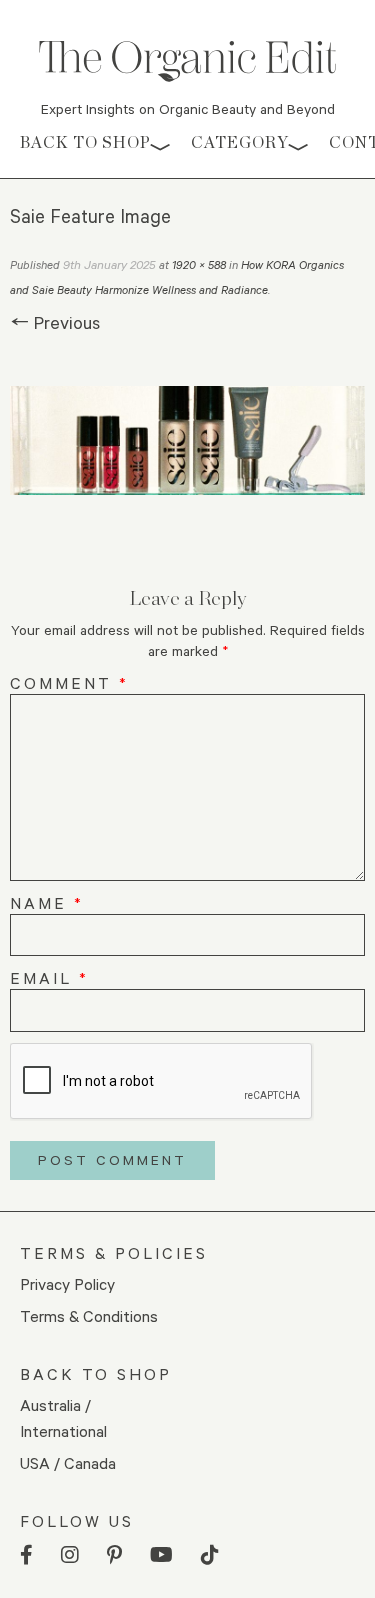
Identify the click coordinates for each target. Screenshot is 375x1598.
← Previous (55, 322)
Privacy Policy (67, 1283)
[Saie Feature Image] (187, 440)
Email (49, 977)
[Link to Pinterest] (114, 1555)
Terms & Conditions (89, 1315)
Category (240, 142)
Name (47, 902)
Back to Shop (85, 142)
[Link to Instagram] (70, 1555)
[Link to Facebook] (26, 1555)
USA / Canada (68, 1462)
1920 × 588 (199, 264)
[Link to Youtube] (161, 1555)
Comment (69, 682)
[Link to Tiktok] (210, 1555)
